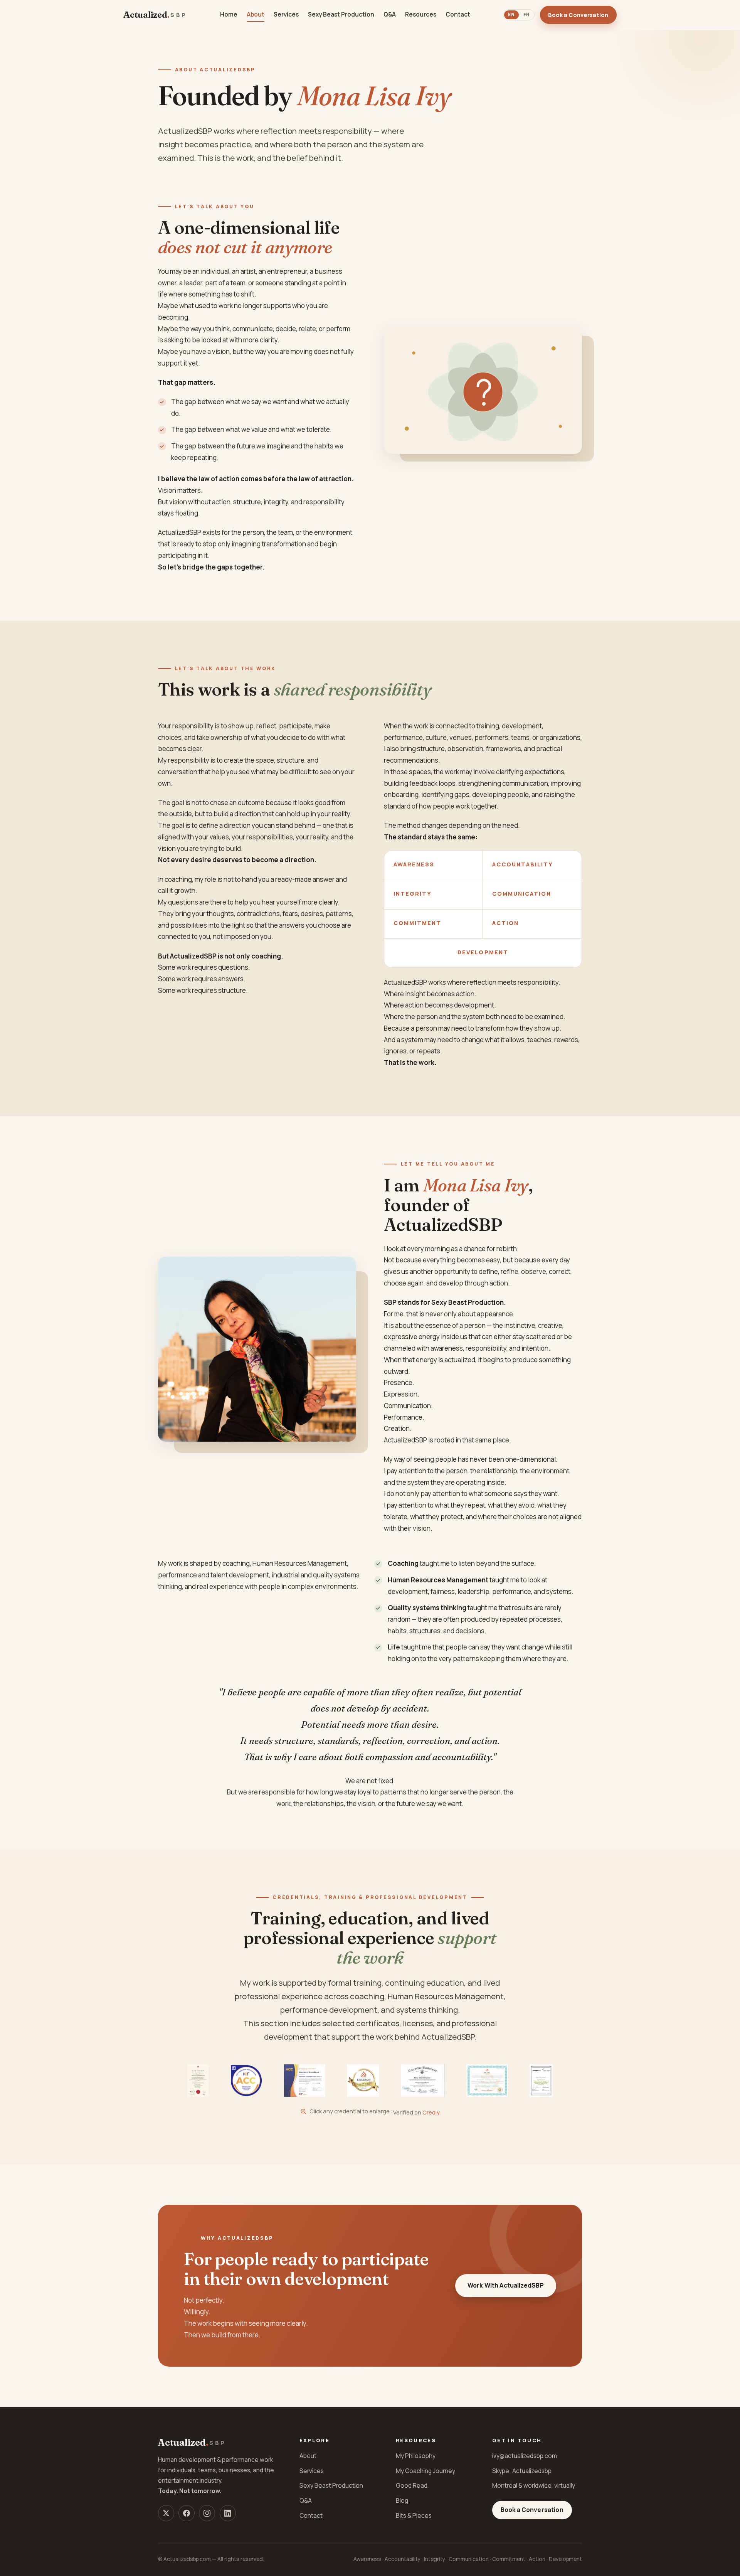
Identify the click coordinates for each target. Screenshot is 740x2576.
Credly (431, 2112)
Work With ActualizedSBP (506, 2285)
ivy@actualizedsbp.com (525, 2456)
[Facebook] (187, 2513)
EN (511, 14)
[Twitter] (166, 2513)
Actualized (155, 15)
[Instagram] (207, 2513)
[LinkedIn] (228, 2513)
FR (526, 14)
